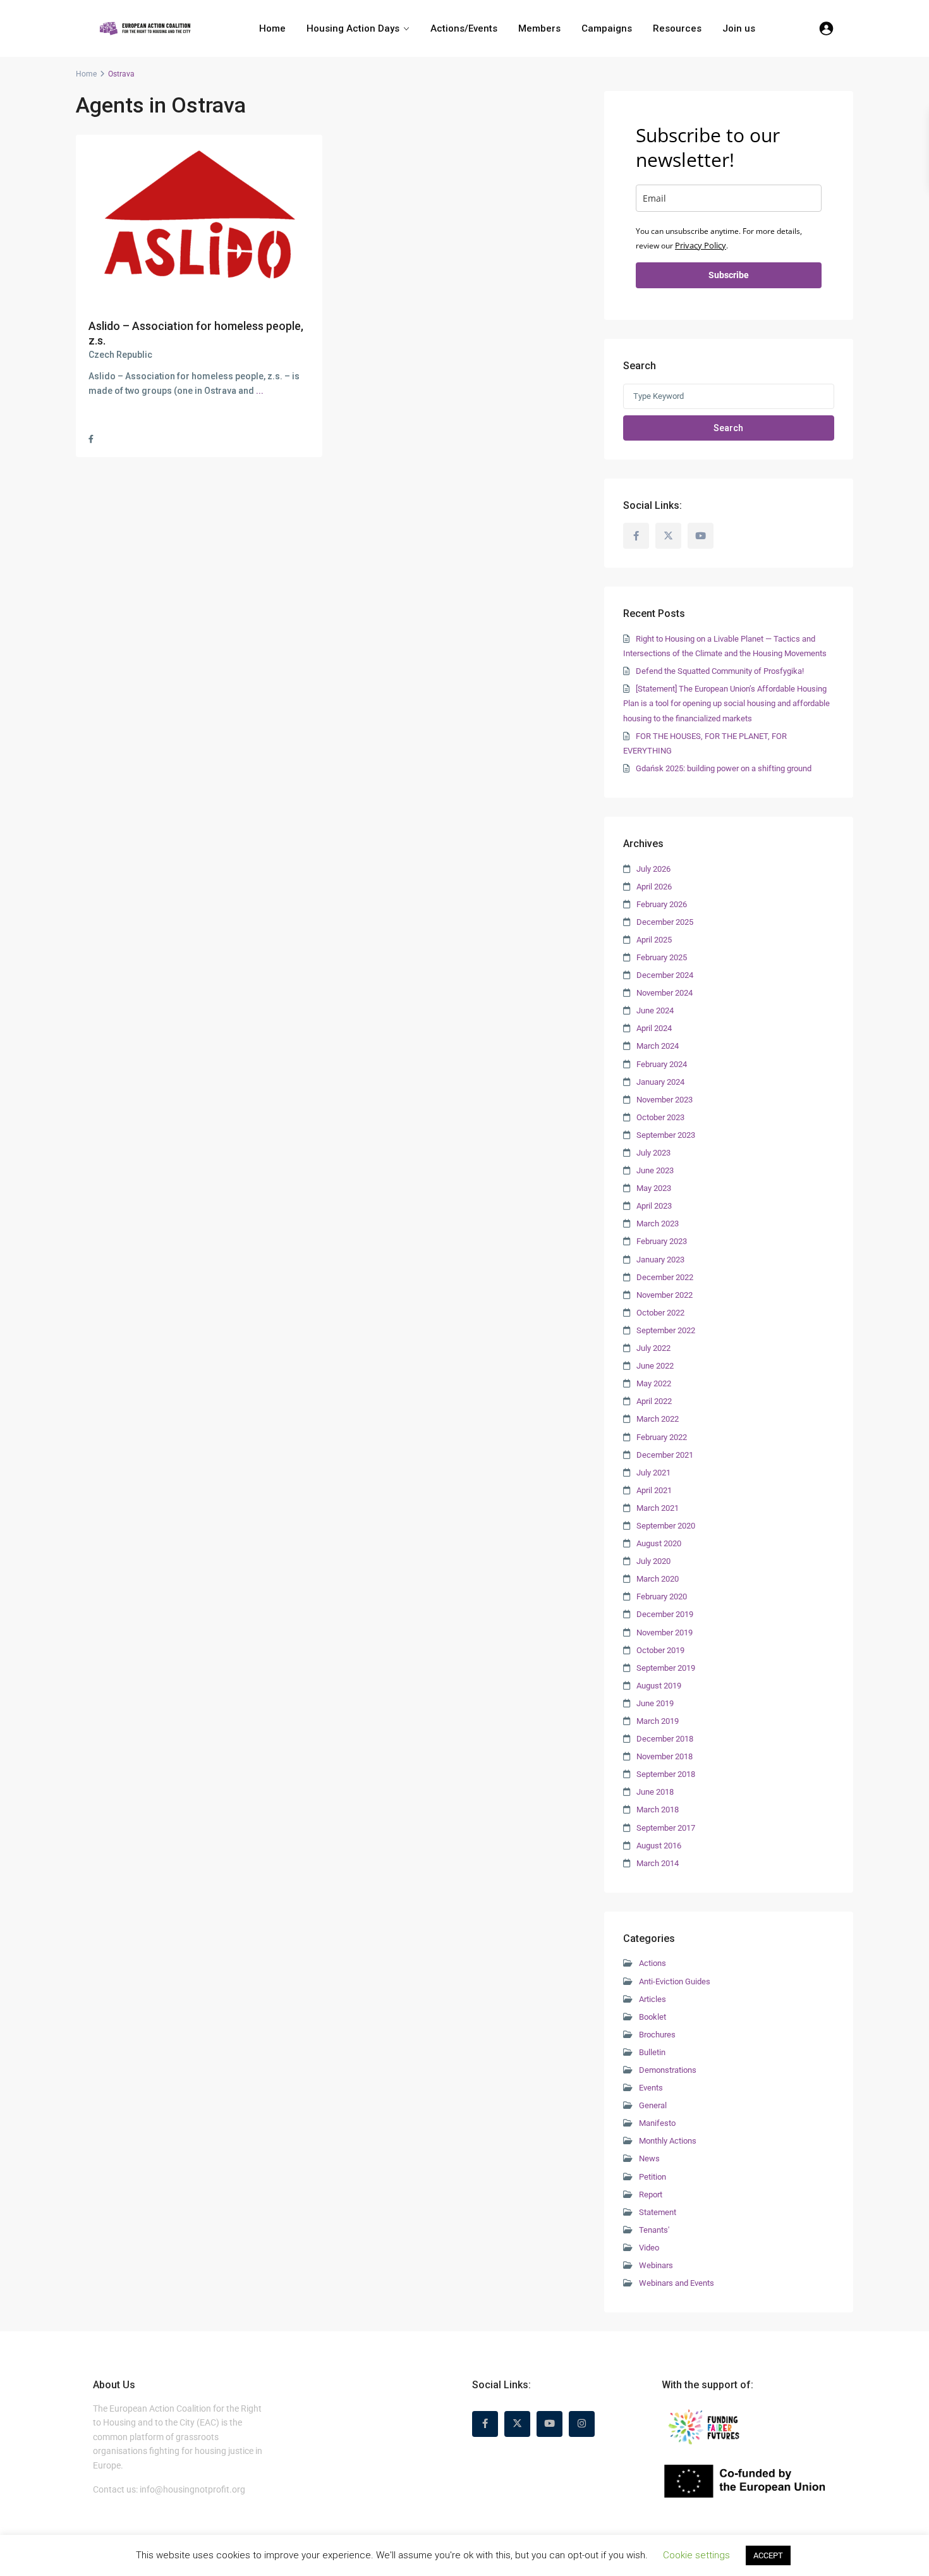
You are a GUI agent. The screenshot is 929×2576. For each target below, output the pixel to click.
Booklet (653, 2017)
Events (651, 2088)
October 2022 (660, 1313)
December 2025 (665, 922)
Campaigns (607, 28)
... (260, 391)
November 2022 (665, 1295)
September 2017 (666, 1828)
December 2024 (665, 975)
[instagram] (582, 2424)
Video (649, 2248)
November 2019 (665, 1633)
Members (539, 28)
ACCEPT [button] (768, 2555)
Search (728, 428)
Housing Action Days (353, 28)
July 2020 (653, 1561)
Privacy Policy (701, 245)
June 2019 (655, 1703)
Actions (653, 1963)
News (649, 2158)
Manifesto (657, 2123)
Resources (677, 28)
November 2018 (665, 1756)
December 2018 (665, 1739)
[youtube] (701, 536)
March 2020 (658, 1579)
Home (272, 28)
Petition (653, 2177)
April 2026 (654, 887)
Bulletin (652, 2052)
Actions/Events (464, 28)
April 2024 (654, 1028)
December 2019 (665, 1614)
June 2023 (655, 1170)
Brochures (657, 2035)
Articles (653, 1999)
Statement (658, 2212)
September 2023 (666, 1135)
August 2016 (659, 1846)
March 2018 (658, 1810)
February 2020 (662, 1596)
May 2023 (654, 1188)
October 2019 (660, 1650)
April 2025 (654, 940)
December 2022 (665, 1277)
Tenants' (654, 2230)
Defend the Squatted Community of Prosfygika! (720, 671)
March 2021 (658, 1508)
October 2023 (660, 1117)
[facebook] (636, 536)
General (653, 2105)
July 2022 (653, 1348)
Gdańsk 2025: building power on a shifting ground (724, 768)
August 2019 (659, 1686)
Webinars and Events (677, 2283)
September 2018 (666, 1774)
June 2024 (655, 1010)
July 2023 (653, 1153)
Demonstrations (668, 2070)
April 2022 (654, 1401)
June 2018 (655, 1792)
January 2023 (660, 1260)
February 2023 (662, 1241)
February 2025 (662, 957)
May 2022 (654, 1383)
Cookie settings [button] (696, 2555)
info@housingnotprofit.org (192, 2489)
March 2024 (658, 1046)
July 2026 (653, 869)
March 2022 (658, 1419)
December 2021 (665, 1455)
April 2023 (654, 1206)
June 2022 (655, 1366)
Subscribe (729, 275)
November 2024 (665, 993)
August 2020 (659, 1543)
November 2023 (665, 1100)
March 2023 (658, 1224)
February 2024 (662, 1064)
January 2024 (660, 1082)
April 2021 (654, 1490)
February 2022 (662, 1437)
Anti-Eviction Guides (675, 1981)
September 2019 (666, 1668)
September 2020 (666, 1526)
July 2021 (653, 1473)
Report (651, 2194)
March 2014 (658, 1863)
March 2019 (658, 1721)
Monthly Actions (668, 2141)
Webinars (656, 2265)
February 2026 (662, 904)
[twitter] (668, 536)
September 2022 (666, 1330)
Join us (739, 28)
